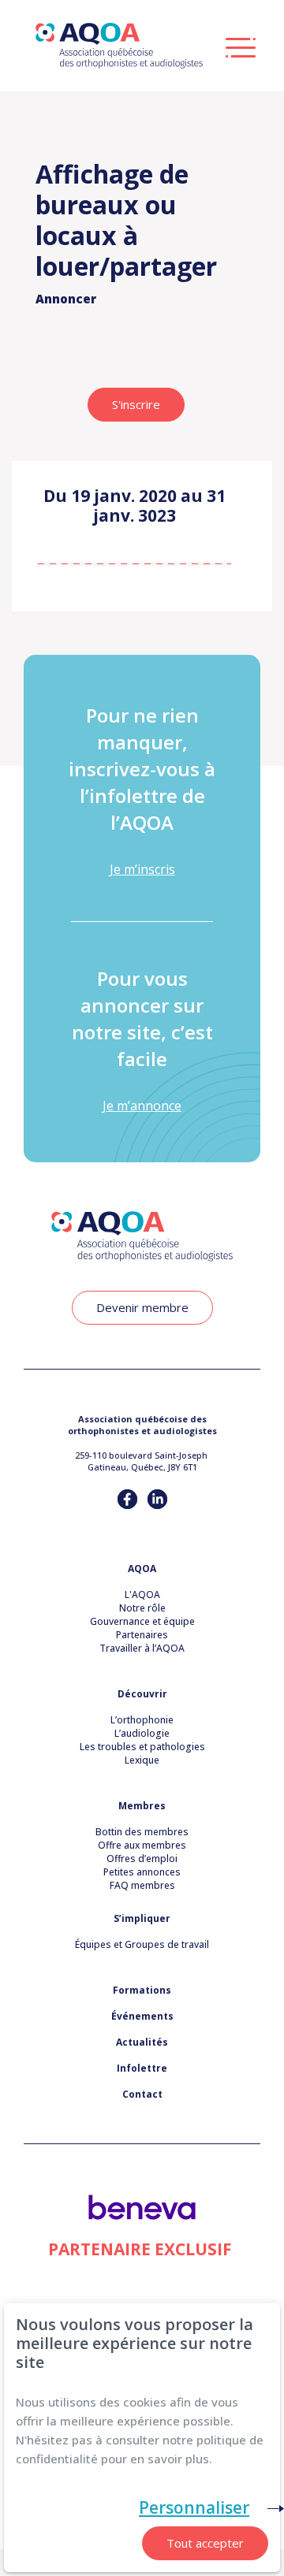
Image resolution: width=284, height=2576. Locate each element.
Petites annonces (142, 1872)
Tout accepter (205, 2543)
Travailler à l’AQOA (142, 1648)
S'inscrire (136, 404)
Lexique (142, 1760)
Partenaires (142, 1635)
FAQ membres (142, 1885)
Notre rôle (142, 1608)
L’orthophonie (142, 1720)
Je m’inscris (142, 869)
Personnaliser (194, 2507)
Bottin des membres (142, 1832)
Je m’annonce (142, 1106)
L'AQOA (142, 1595)
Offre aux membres (142, 1845)
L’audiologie (142, 1733)
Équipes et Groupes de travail (142, 1944)
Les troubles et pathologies (142, 1747)
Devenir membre (142, 1307)
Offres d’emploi (142, 1859)
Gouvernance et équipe (142, 1621)
